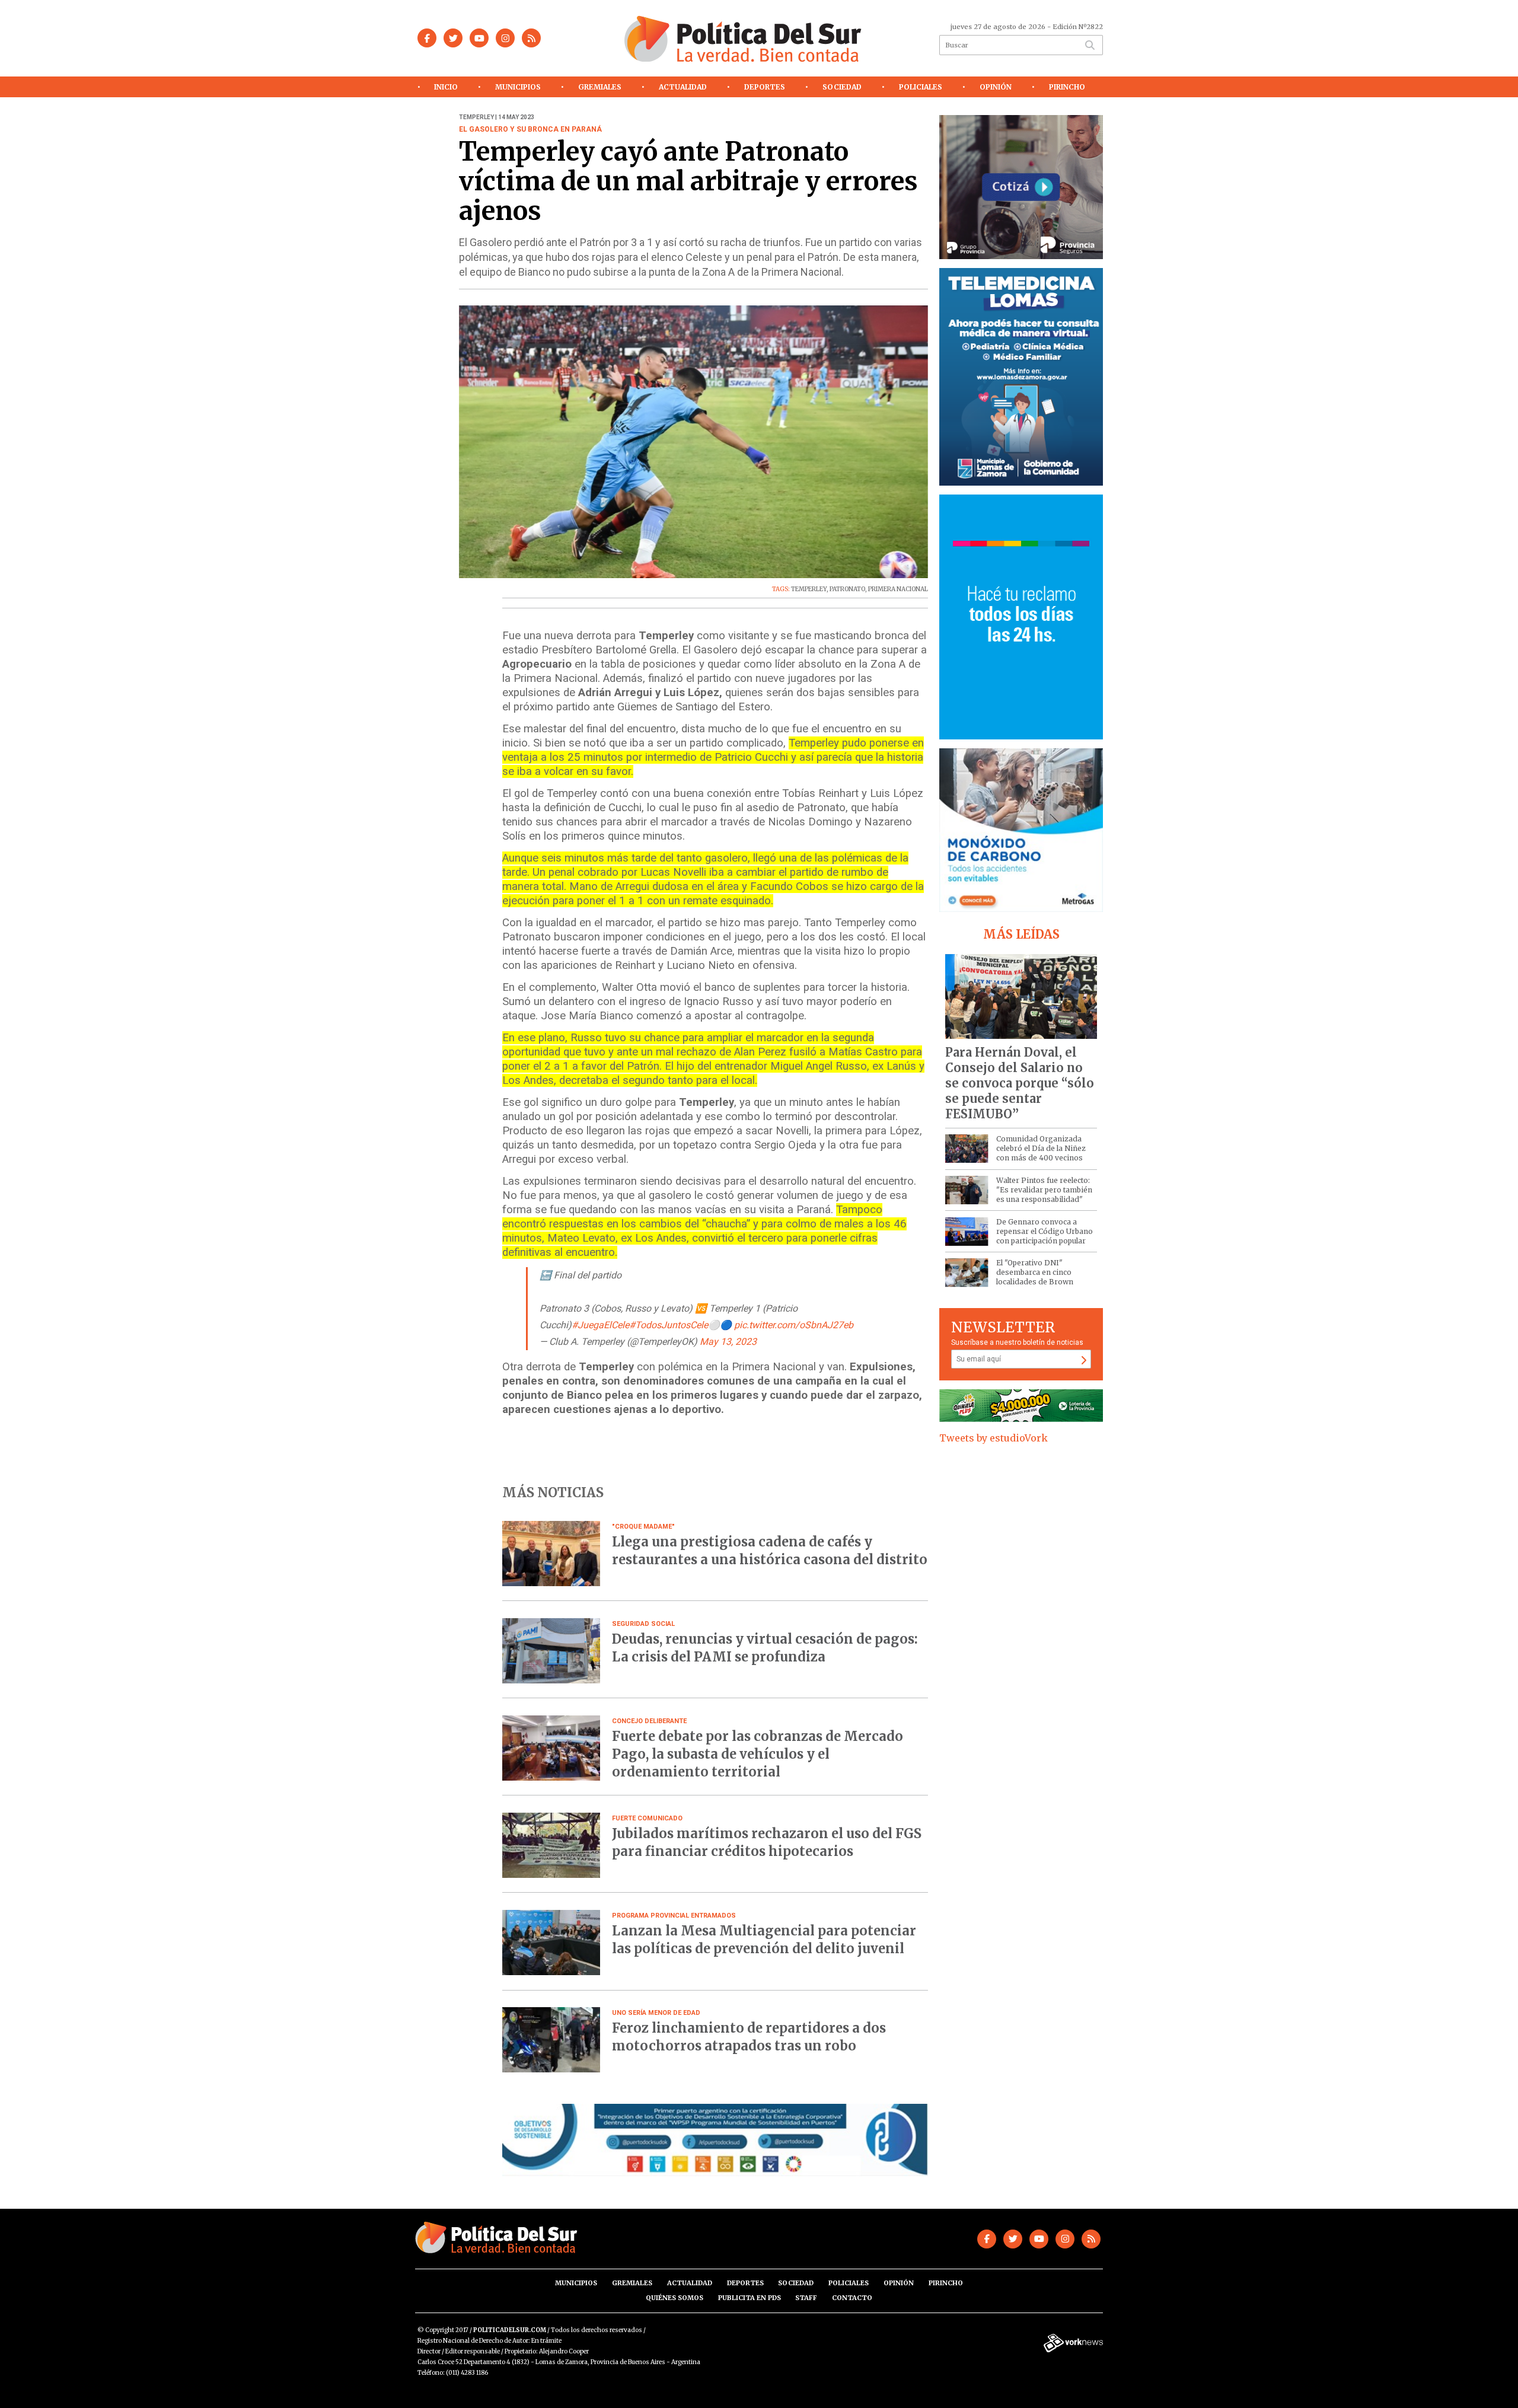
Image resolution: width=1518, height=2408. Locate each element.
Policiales (921, 87)
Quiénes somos (675, 2298)
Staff (806, 2298)
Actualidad (683, 87)
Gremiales (600, 87)
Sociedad (842, 87)
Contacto (852, 2298)
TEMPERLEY (809, 589)
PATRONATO (847, 589)
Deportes (765, 87)
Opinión (996, 87)
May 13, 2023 (728, 1342)
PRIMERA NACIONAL (898, 589)
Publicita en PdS (750, 2298)
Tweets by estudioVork (994, 1438)
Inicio (446, 87)
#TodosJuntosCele (669, 1325)
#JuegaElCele (600, 1325)
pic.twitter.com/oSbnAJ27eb (794, 1325)
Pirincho (1067, 87)
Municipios (518, 87)
